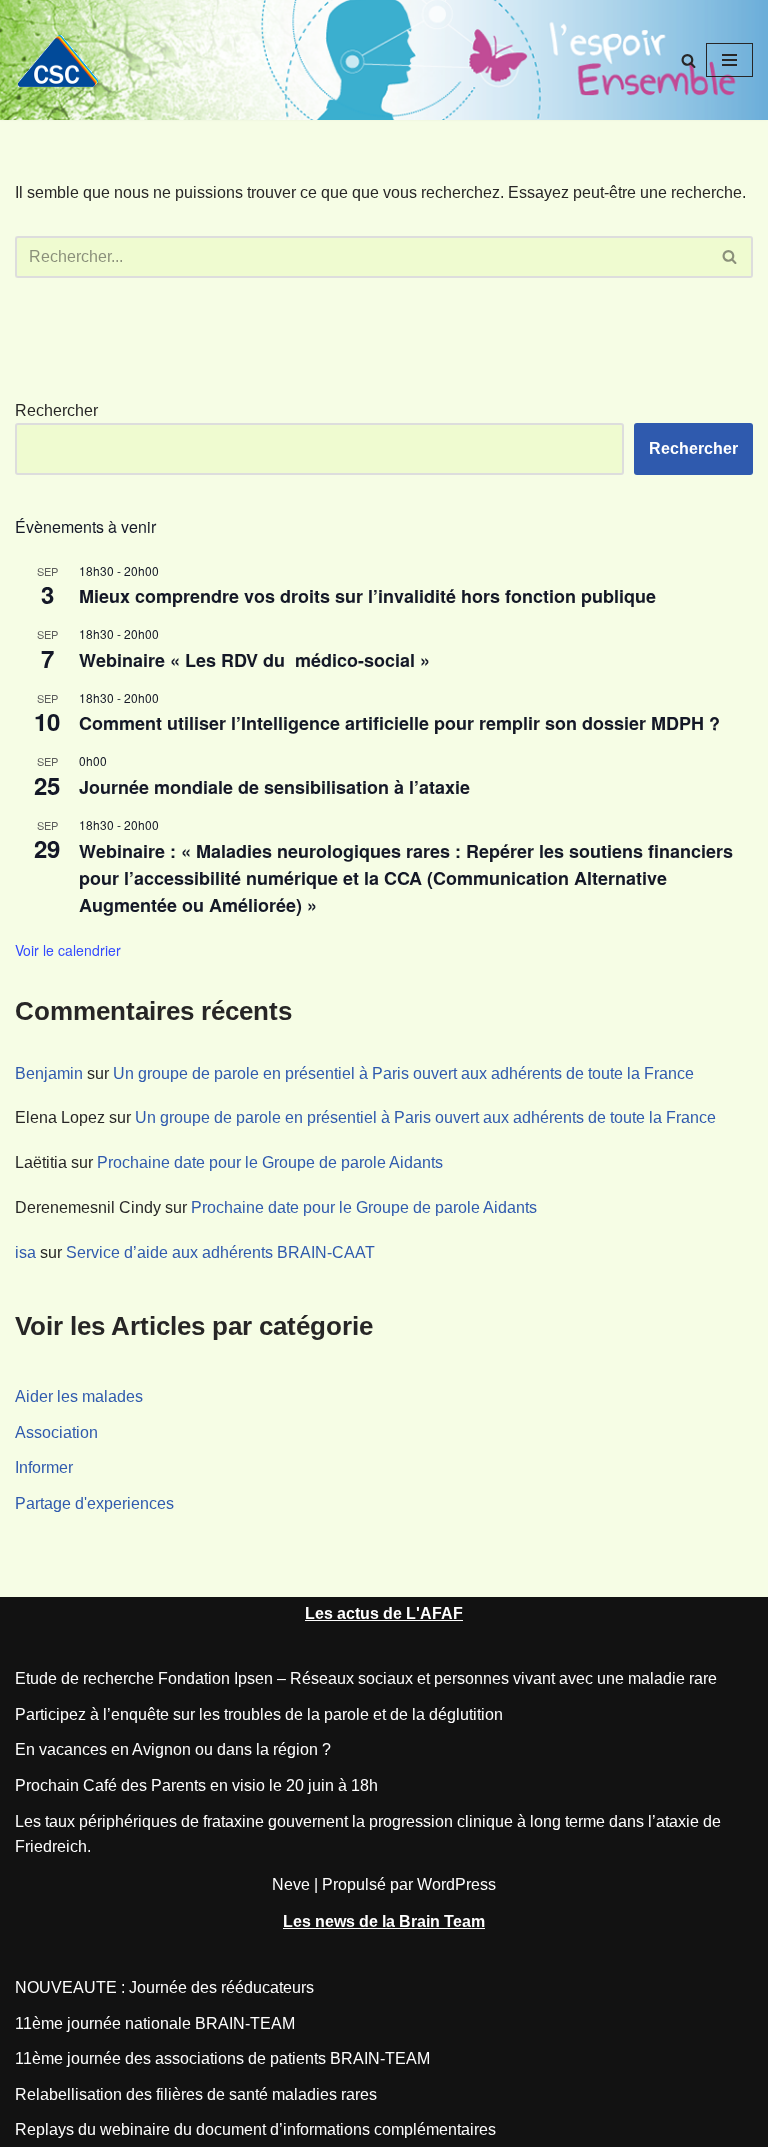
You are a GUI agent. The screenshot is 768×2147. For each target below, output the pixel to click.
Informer (44, 1467)
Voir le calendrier (68, 950)
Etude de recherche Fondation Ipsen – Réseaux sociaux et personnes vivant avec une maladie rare (366, 1678)
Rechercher (56, 410)
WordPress (456, 1884)
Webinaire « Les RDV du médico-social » (259, 660)
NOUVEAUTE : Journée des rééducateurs (164, 1987)
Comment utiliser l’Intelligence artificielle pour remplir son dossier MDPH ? (399, 723)
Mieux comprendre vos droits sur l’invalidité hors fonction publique (367, 596)
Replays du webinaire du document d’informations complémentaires (255, 2129)
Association (56, 1432)
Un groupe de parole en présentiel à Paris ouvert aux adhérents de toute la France (403, 1073)
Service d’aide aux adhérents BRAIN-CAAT (220, 1252)
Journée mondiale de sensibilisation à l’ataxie (274, 787)
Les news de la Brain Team (384, 1921)
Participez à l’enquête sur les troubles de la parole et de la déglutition (259, 1714)
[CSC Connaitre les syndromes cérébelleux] (65, 60)
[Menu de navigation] (729, 60)
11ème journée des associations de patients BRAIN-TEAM (222, 2058)
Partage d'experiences (94, 1503)
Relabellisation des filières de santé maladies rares (196, 2094)
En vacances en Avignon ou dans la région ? (173, 1749)
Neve (291, 1884)
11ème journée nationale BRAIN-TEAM (155, 2023)
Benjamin (49, 1073)
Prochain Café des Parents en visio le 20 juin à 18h (196, 1785)
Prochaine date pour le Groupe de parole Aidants (270, 1162)
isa (25, 1252)
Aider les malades (79, 1396)
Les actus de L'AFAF (384, 1613)
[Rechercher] (688, 60)
